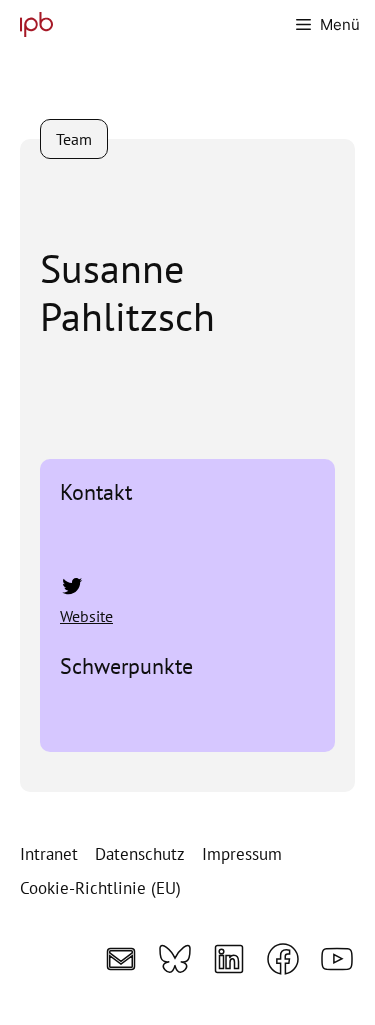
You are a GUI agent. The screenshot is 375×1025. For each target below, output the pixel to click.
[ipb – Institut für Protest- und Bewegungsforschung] (31, 24)
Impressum (242, 854)
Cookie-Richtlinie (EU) (100, 888)
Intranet (49, 854)
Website (86, 616)
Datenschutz (140, 854)
